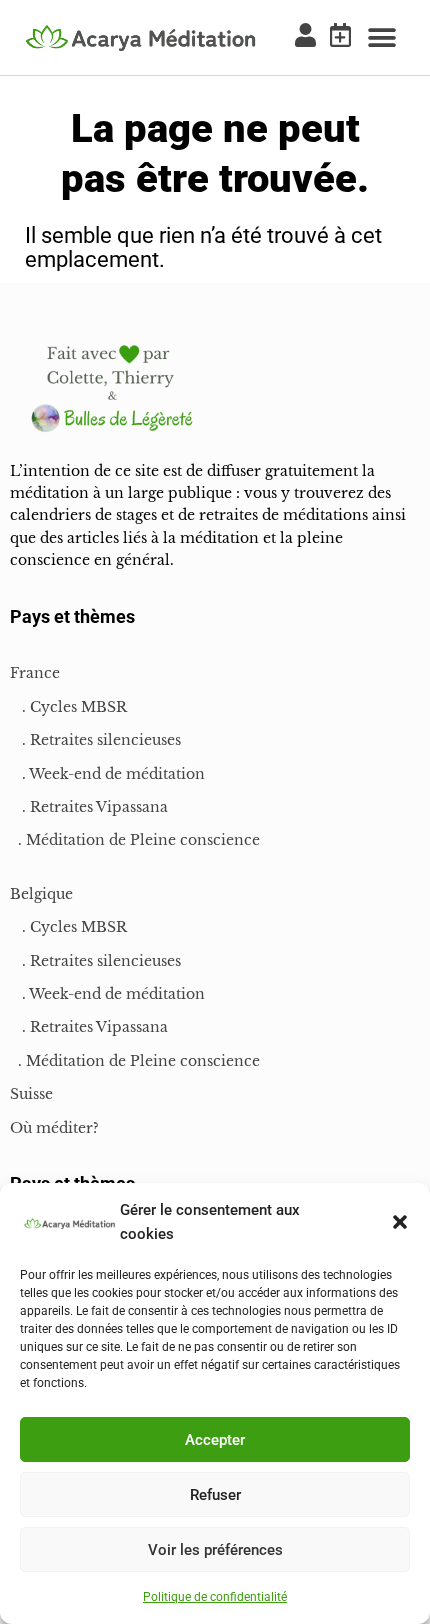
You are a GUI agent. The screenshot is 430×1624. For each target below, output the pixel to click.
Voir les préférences (215, 1550)
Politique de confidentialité (215, 1597)
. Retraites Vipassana (89, 807)
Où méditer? (54, 1128)
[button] (400, 1222)
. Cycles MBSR (68, 707)
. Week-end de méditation (107, 774)
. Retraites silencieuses (95, 740)
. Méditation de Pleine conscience (135, 840)
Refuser (215, 1495)
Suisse (31, 1094)
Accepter (215, 1440)
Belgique (41, 894)
